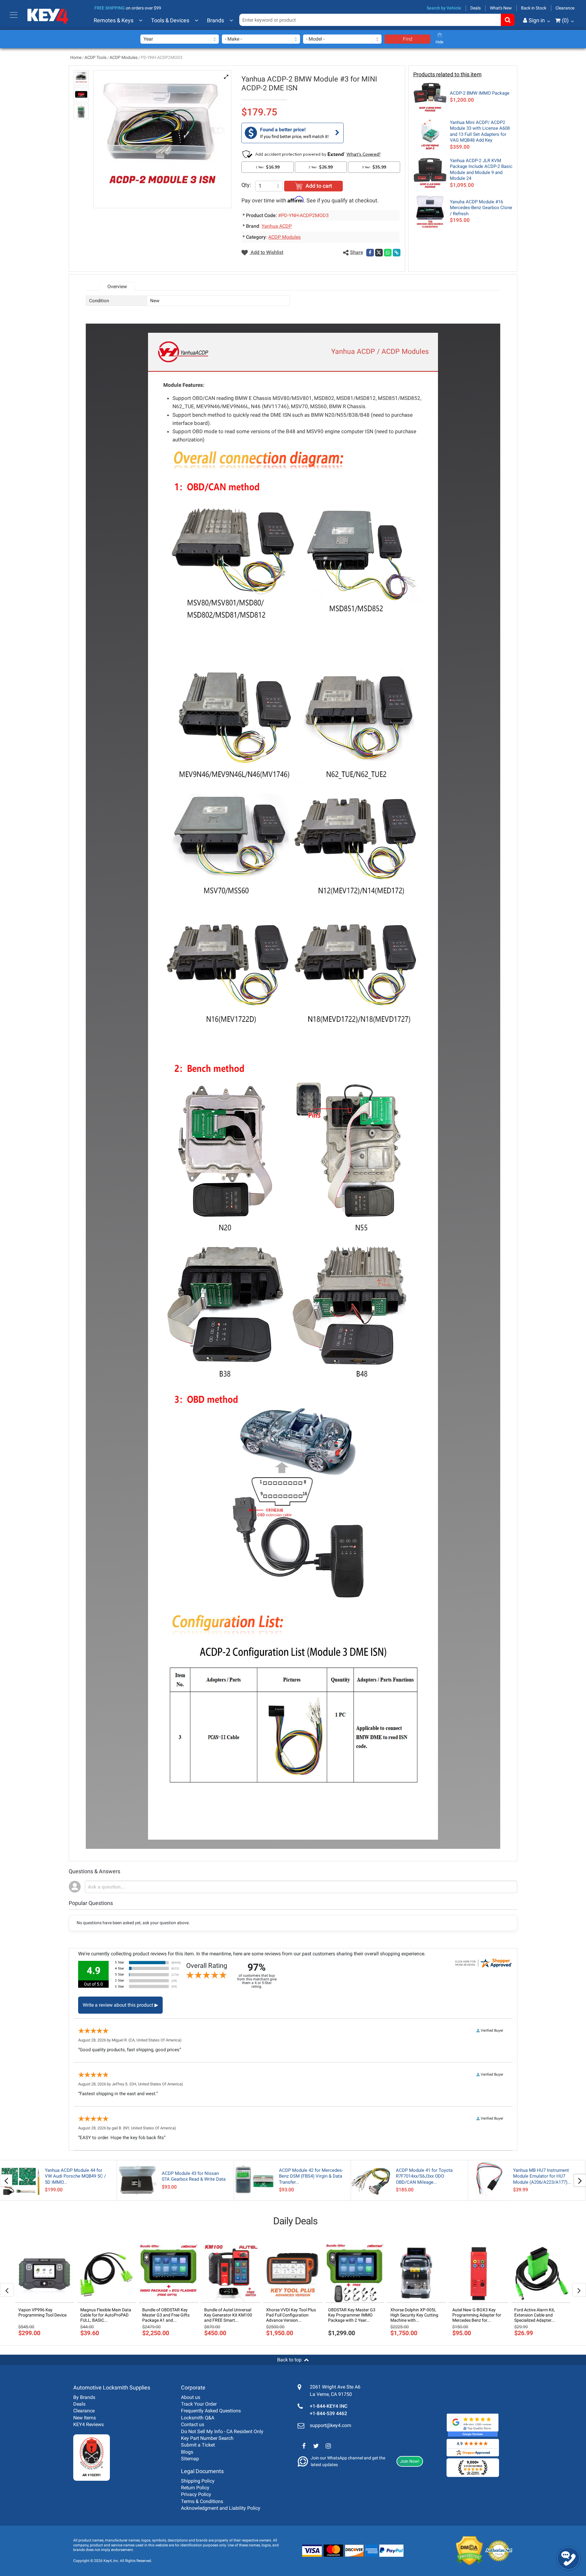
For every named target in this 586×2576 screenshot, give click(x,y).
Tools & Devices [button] (170, 20)
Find (408, 39)
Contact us (193, 2424)
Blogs (187, 2452)
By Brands (84, 2397)
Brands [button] (215, 20)
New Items (85, 2418)
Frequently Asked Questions (211, 2411)
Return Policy (195, 2488)
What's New (501, 8)
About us (191, 2397)
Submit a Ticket (198, 2445)
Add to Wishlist (266, 252)
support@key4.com (331, 2425)
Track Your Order (199, 2404)
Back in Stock (534, 8)
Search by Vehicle (444, 8)
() (565, 20)
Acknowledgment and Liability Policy (221, 2508)
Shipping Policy (198, 2481)
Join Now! (410, 2461)
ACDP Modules (124, 57)
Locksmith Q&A (198, 2418)
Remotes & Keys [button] (114, 20)
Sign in (537, 20)
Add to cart (319, 186)
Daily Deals (295, 2221)
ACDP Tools (96, 57)
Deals (476, 8)
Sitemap (190, 2459)
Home (76, 57)
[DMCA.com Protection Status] (465, 2551)
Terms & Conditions (202, 2501)
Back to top (289, 2360)
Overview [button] (117, 287)
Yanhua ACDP (277, 226)
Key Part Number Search (207, 2438)
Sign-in (511, 50)
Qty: (246, 185)
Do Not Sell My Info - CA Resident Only (222, 2431)
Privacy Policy (196, 2494)
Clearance (565, 8)
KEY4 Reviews (89, 2424)
